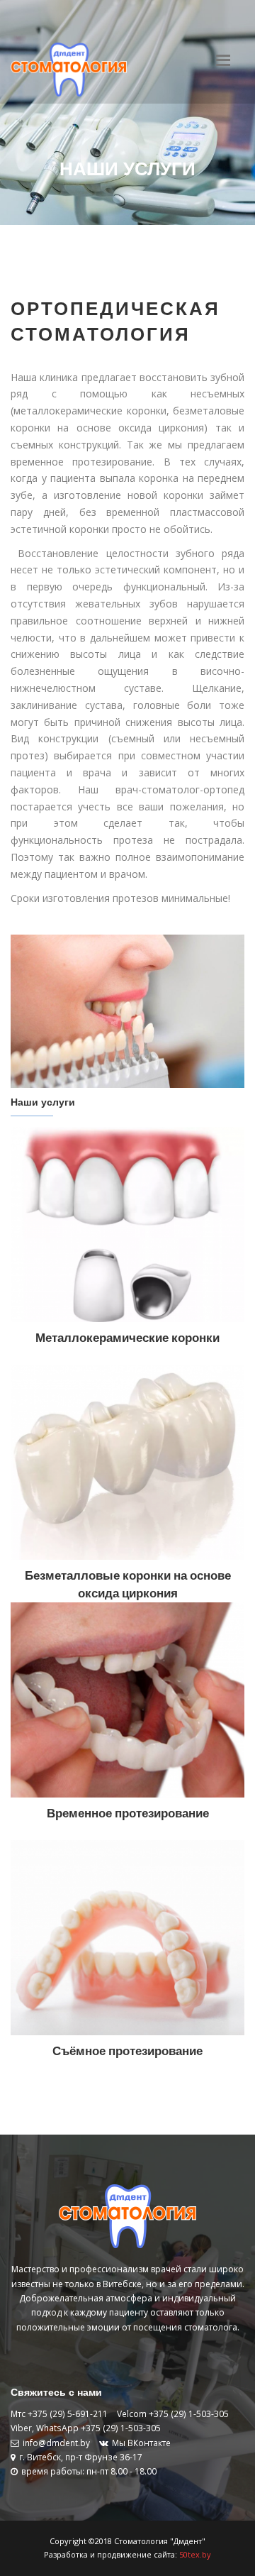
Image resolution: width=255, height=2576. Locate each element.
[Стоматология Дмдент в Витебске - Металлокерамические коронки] (127, 1224)
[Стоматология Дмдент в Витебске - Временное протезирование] (127, 1699)
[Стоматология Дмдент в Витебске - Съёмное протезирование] (127, 1937)
